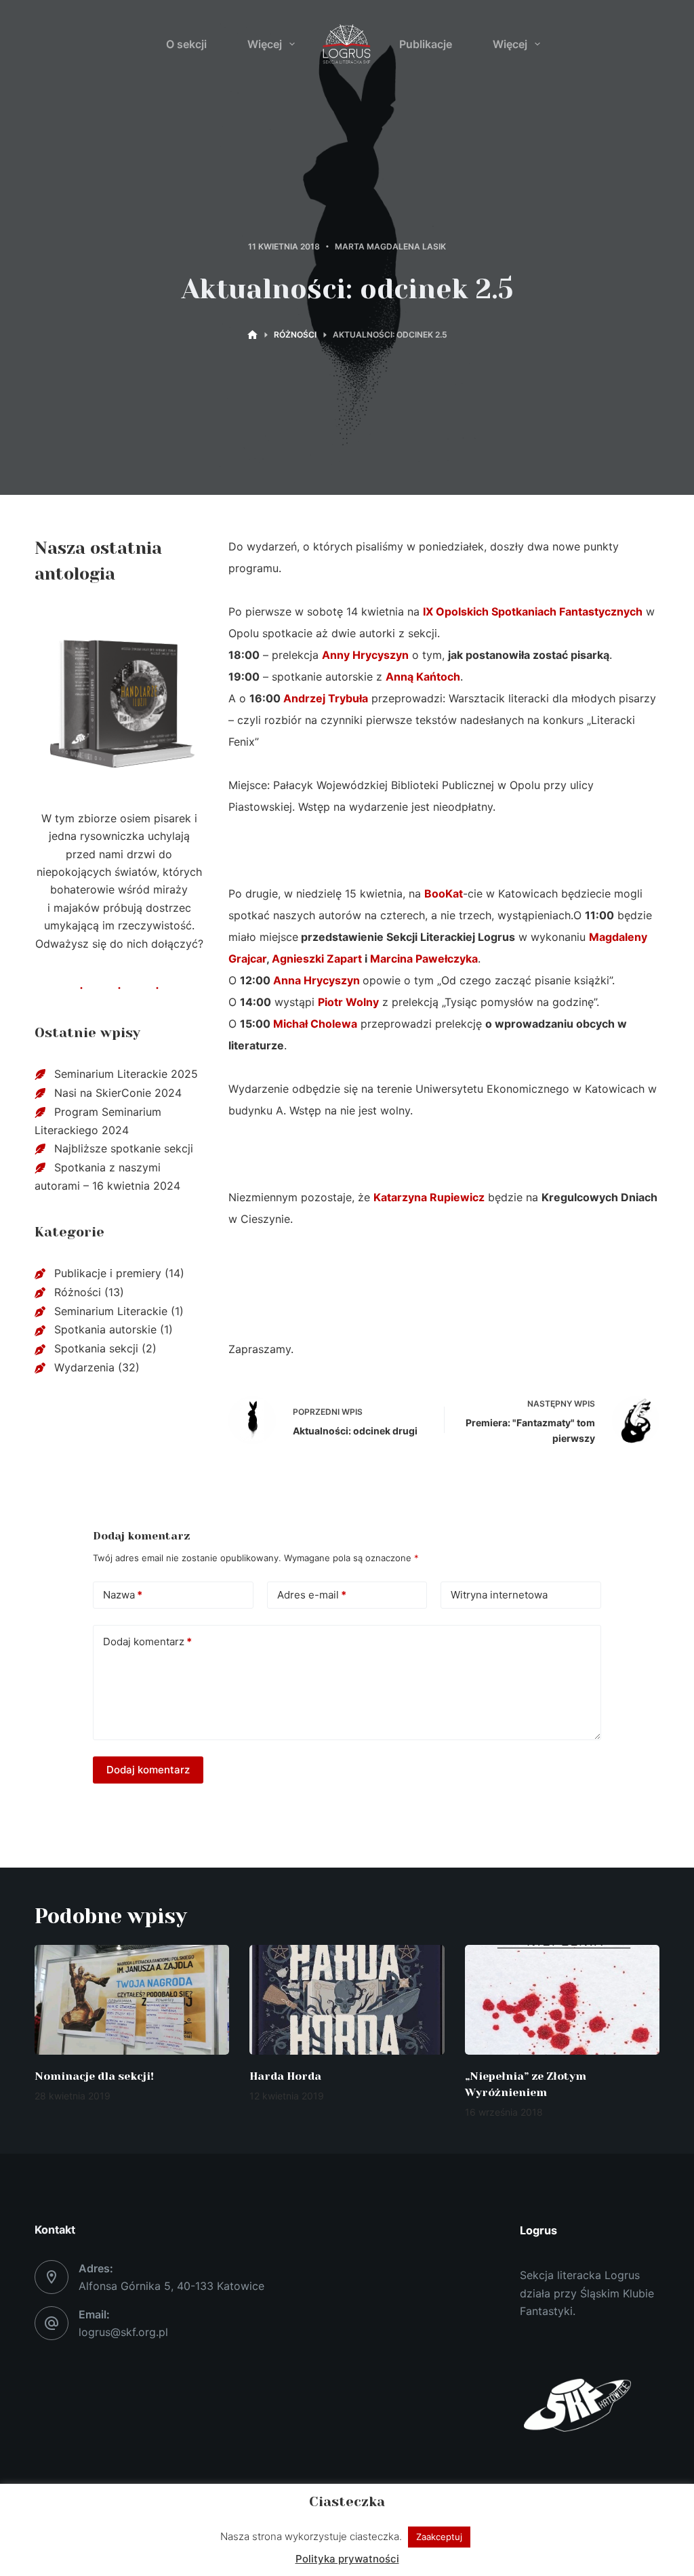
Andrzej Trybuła (326, 698)
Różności (78, 1292)
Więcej (265, 44)
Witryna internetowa (499, 1595)
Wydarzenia (84, 1367)
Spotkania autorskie (105, 1329)
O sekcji (186, 44)
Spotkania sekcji (96, 1348)
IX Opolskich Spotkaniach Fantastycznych (533, 611)
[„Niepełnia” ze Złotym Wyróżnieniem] (562, 2000)
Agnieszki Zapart (317, 959)
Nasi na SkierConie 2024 (118, 1093)
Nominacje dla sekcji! (94, 2076)
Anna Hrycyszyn (318, 980)
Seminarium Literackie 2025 (126, 1074)
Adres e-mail (312, 1595)
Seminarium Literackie (111, 1311)
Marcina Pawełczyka (424, 959)
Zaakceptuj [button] (439, 2537)
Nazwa (123, 1595)
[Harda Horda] (347, 2000)
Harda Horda (285, 2076)
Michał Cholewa (315, 1024)
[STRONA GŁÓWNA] (252, 335)
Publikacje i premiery (108, 1273)
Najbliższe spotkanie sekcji (124, 1148)
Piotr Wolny (348, 1002)
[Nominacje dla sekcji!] (132, 2000)
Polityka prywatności (347, 2559)
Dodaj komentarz (147, 1642)
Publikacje (426, 44)
